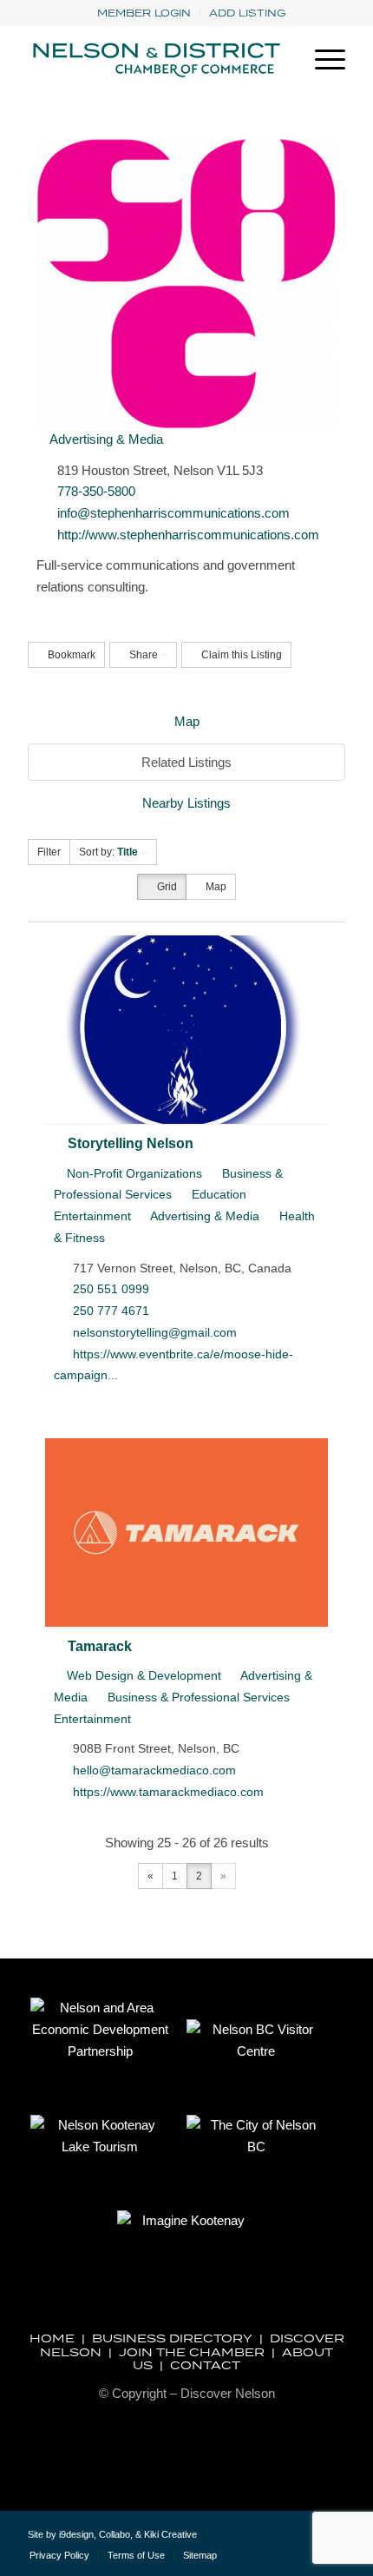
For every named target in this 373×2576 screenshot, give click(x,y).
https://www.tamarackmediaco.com (168, 1792)
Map (187, 721)
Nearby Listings (186, 803)
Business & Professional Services (197, 1697)
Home (52, 2338)
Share (144, 655)
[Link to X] (280, 2541)
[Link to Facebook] (306, 2541)
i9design (76, 2534)
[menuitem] (144, 13)
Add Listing (247, 13)
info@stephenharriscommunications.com (173, 513)
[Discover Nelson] (154, 60)
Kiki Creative (170, 2534)
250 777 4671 (111, 1311)
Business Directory (172, 2338)
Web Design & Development (142, 1675)
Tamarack (100, 1646)
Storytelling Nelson (131, 1143)
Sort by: (108, 852)
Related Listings (186, 762)
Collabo (115, 2534)
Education (217, 1194)
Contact (205, 2365)
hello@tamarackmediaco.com (154, 1770)
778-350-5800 (96, 491)
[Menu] (321, 60)
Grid (166, 887)
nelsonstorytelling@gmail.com (155, 1332)
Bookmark (70, 655)
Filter (49, 852)
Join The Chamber (192, 2352)
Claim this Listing (240, 655)
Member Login (144, 13)
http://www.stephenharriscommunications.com (188, 535)
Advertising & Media (105, 439)
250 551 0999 (111, 1289)
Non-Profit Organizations (133, 1173)
